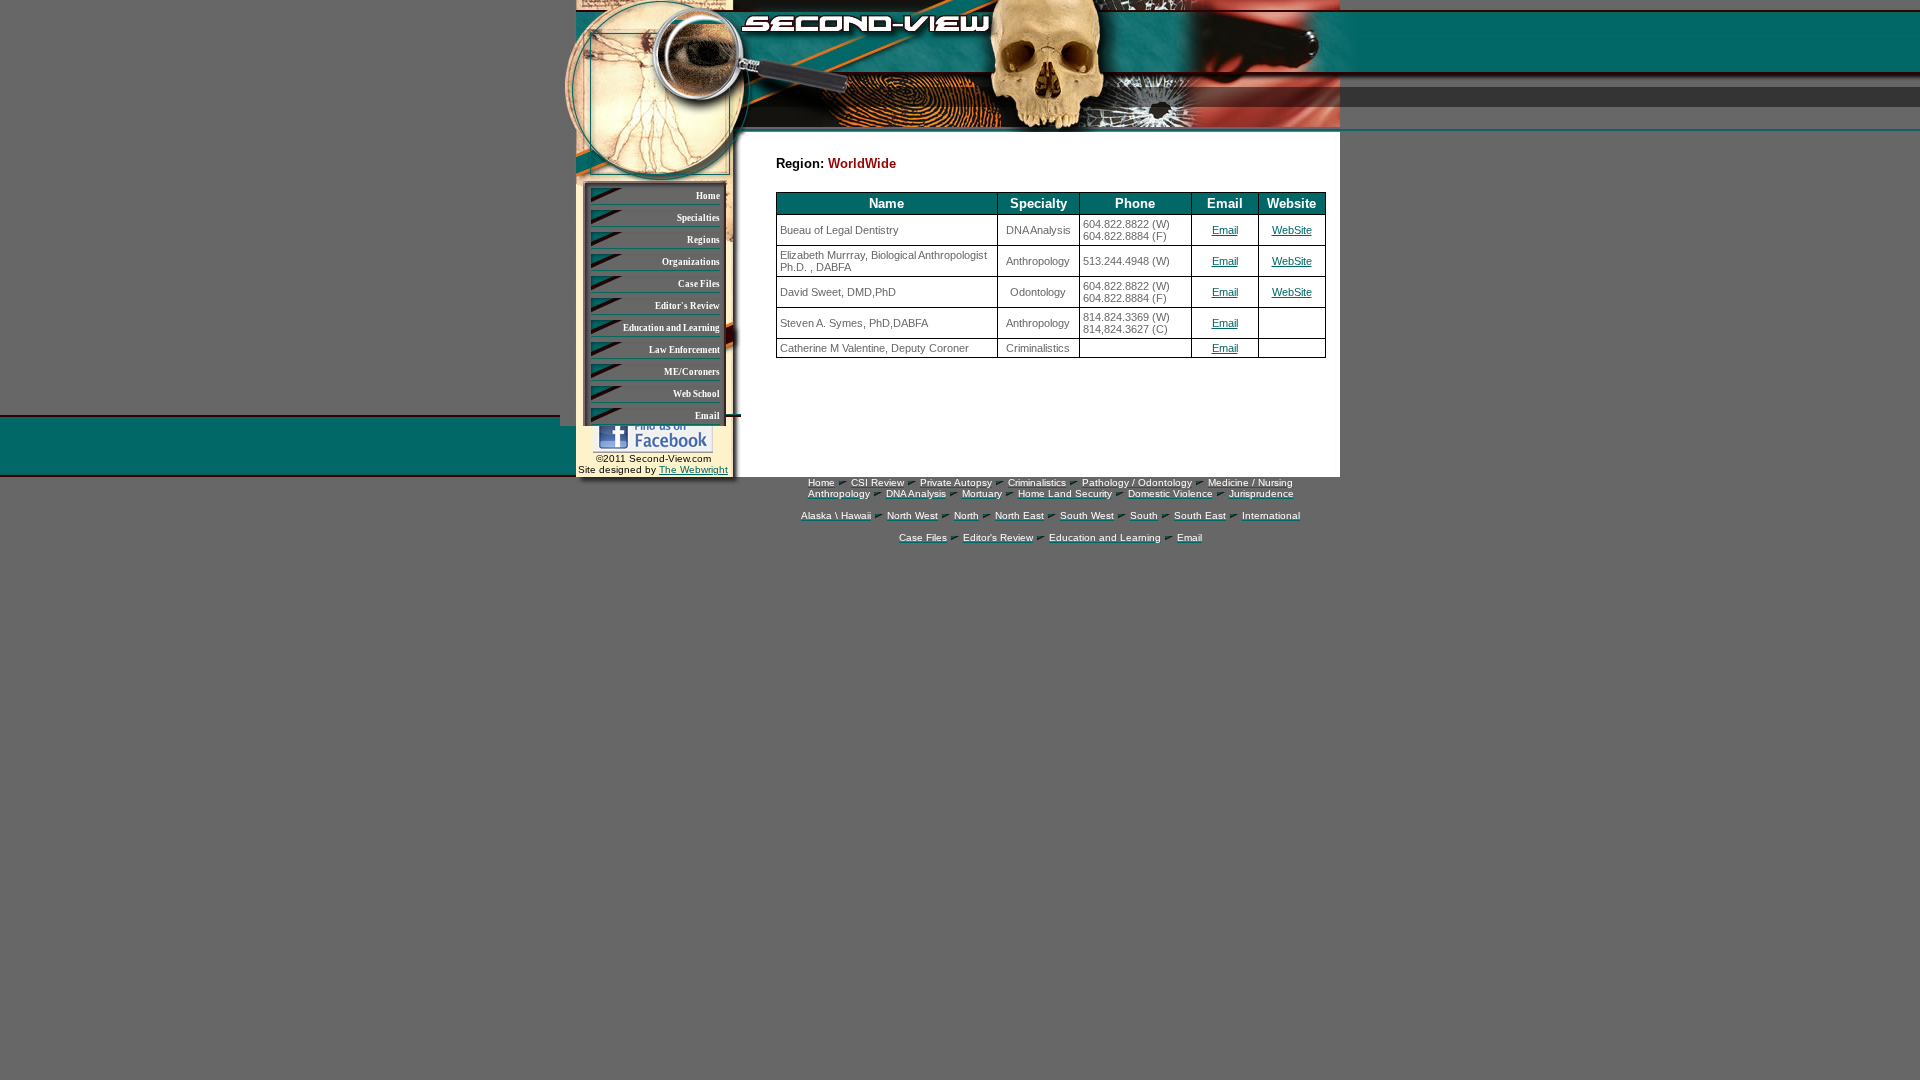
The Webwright (693, 469)
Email (1225, 230)
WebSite (1292, 230)
